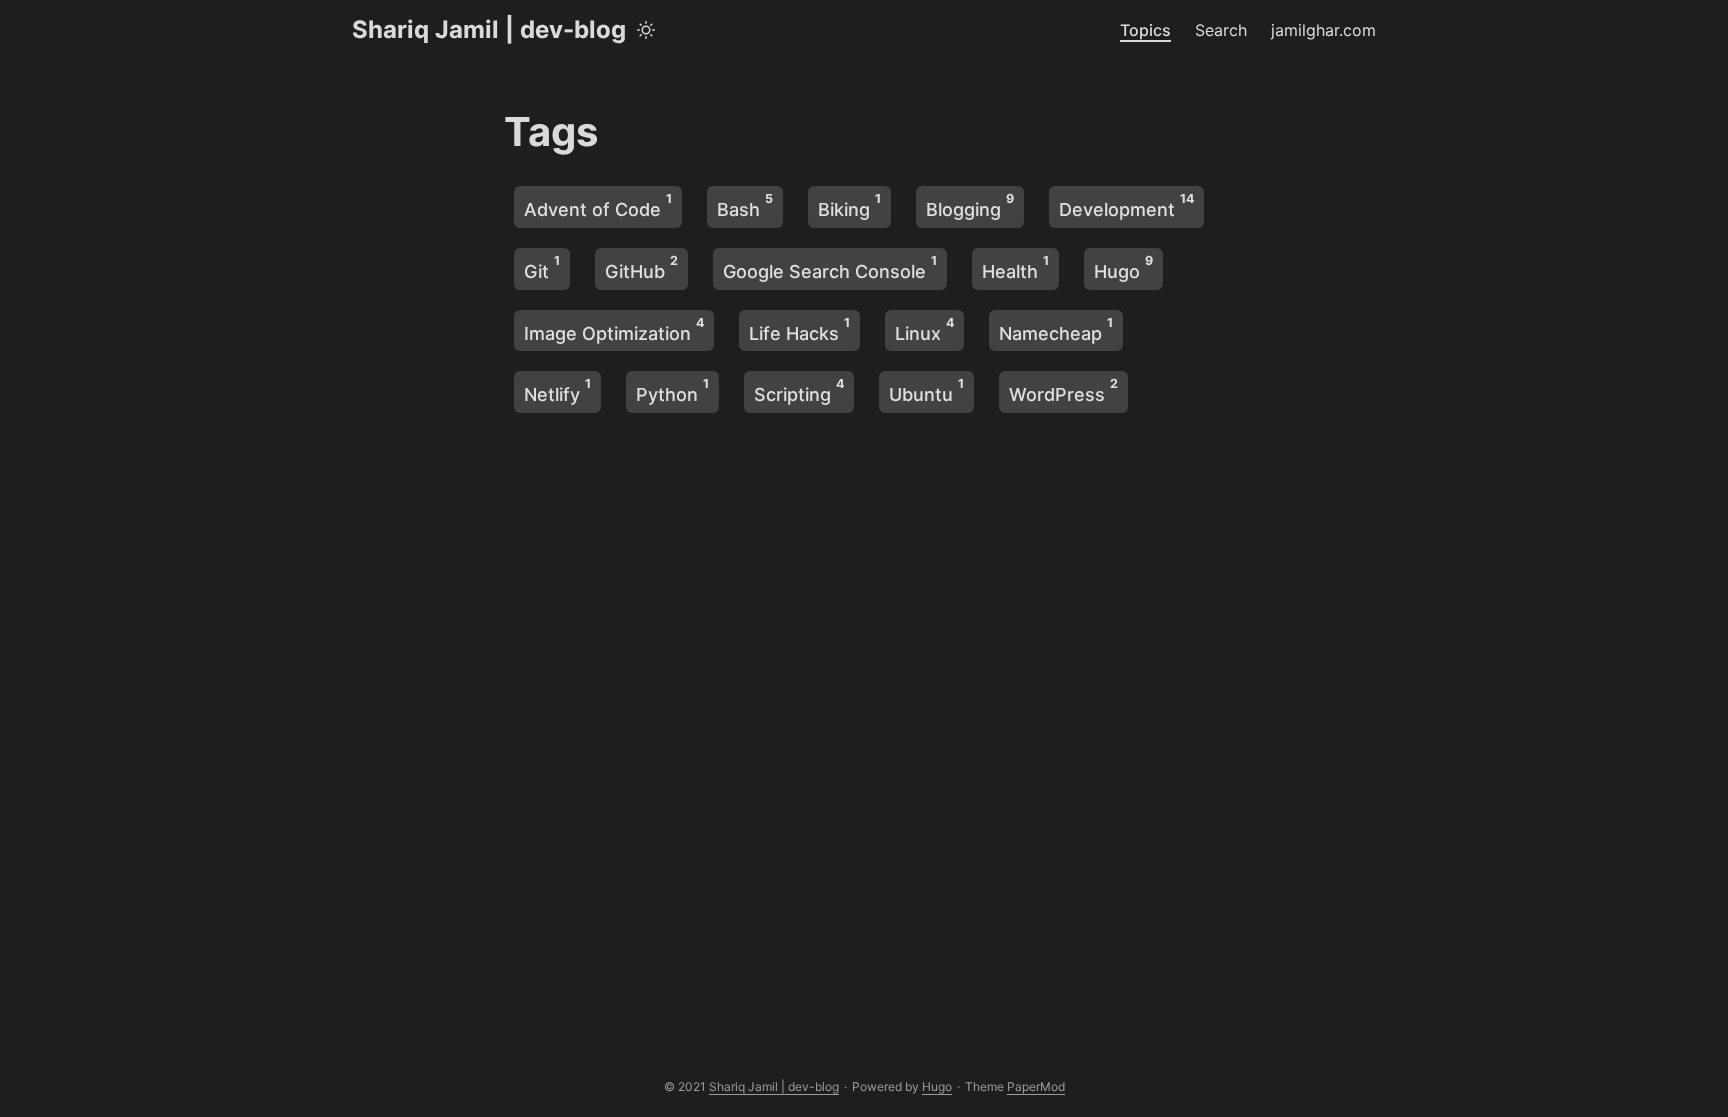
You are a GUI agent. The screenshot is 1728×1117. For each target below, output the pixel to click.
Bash (745, 205)
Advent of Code (598, 205)
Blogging (970, 205)
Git (542, 267)
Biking (849, 205)
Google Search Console (830, 267)
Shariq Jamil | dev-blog (489, 29)
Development (1126, 205)
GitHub (641, 267)
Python (672, 390)
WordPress (1063, 390)
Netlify (557, 390)
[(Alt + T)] (646, 30)
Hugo (1123, 267)
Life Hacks (799, 329)
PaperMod (1036, 1086)
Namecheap (1056, 329)
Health (1015, 267)
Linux (924, 329)
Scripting (799, 390)
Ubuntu (926, 390)
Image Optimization (614, 329)
